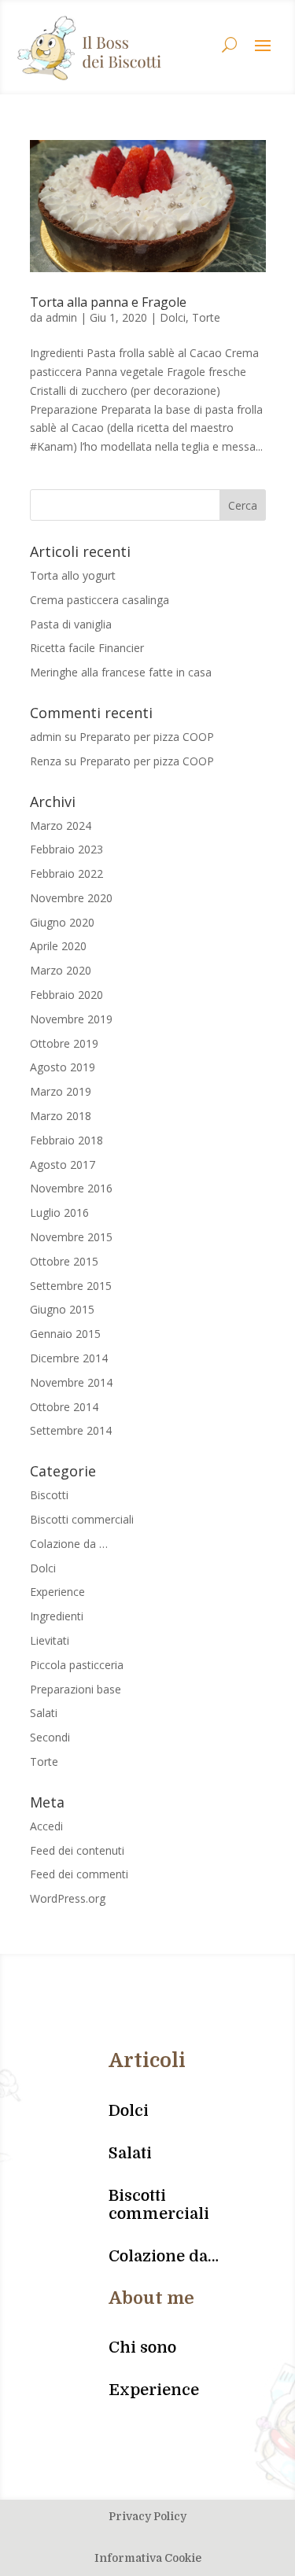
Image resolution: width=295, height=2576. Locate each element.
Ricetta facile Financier (87, 648)
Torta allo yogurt (73, 575)
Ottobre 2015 (64, 1261)
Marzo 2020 (61, 970)
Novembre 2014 (71, 1382)
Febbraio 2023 (66, 849)
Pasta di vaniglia (71, 624)
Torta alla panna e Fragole (108, 302)
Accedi (46, 1826)
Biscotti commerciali (82, 1519)
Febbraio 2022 (66, 873)
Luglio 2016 (59, 1212)
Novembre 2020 (71, 898)
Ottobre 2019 (64, 1043)
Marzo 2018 (61, 1116)
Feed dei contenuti (77, 1850)
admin (61, 317)
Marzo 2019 (61, 1091)
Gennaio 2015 (65, 1334)
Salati (44, 1713)
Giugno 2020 (62, 922)
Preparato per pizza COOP (147, 737)
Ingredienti (57, 1616)
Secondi (50, 1737)
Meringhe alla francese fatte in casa (121, 672)
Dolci (173, 317)
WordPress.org (68, 1898)
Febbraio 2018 (66, 1140)
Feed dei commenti (79, 1874)
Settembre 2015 (71, 1286)
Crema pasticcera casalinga (100, 600)
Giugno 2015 (62, 1309)
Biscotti (49, 1495)
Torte (206, 317)
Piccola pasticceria (77, 1665)
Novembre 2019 (71, 1019)
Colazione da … (69, 1544)
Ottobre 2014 (64, 1407)
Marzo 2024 (61, 825)
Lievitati (50, 1640)
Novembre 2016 (71, 1188)
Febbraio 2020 (66, 995)
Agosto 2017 (63, 1165)
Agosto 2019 (63, 1067)
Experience (57, 1592)
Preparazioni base (76, 1689)
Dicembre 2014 (69, 1358)
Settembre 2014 (71, 1430)
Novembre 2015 (71, 1237)
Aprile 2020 (58, 946)
